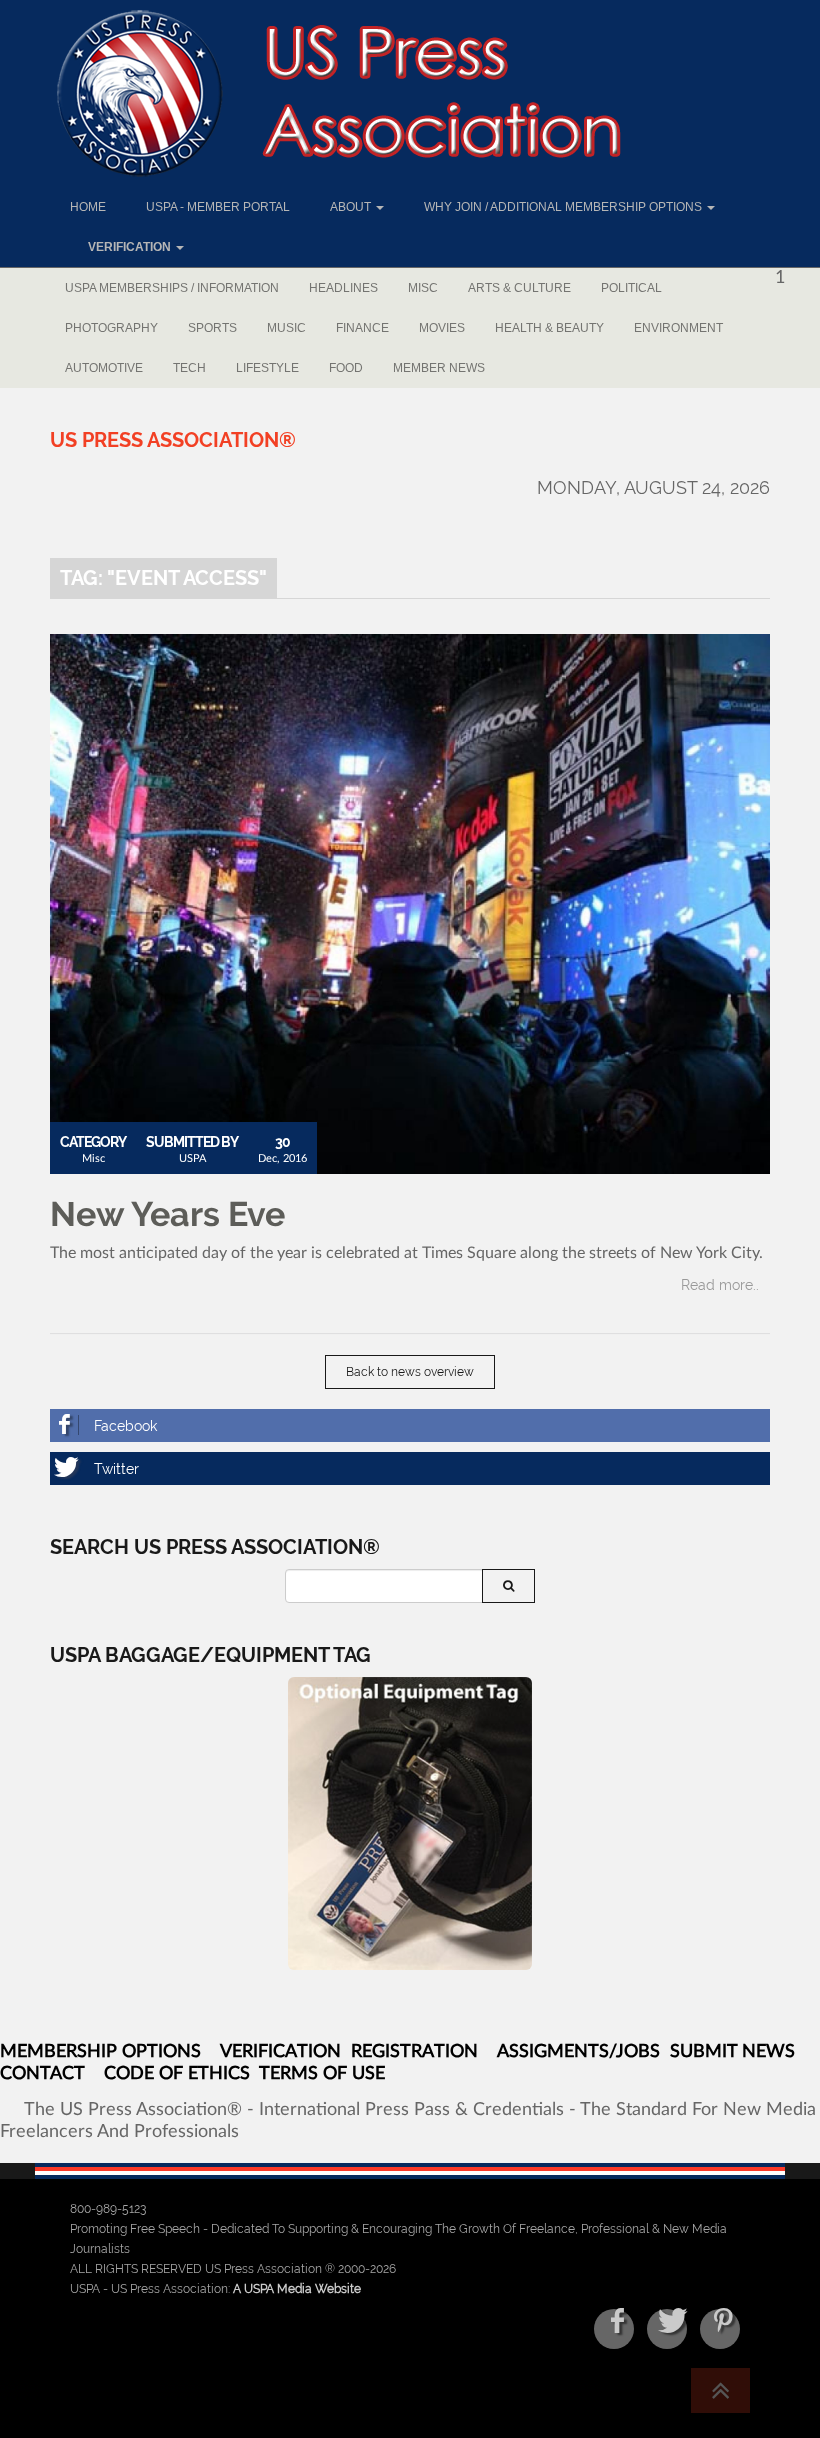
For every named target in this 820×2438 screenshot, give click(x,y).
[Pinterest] (720, 2329)
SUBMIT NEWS (732, 2052)
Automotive (104, 368)
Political (631, 288)
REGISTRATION (414, 2052)
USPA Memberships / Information (172, 288)
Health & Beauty (549, 328)
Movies (442, 328)
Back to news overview (410, 1372)
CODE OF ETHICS (177, 2074)
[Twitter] (410, 1468)
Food (346, 368)
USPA (192, 1158)
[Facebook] (410, 1425)
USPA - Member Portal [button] (218, 207)
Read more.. (720, 1285)
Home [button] (88, 207)
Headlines (343, 288)
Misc (423, 288)
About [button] (352, 207)
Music (286, 328)
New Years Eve (167, 1214)
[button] (127, 247)
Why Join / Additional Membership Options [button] (564, 207)
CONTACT (42, 2074)
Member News (439, 368)
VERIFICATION (280, 2052)
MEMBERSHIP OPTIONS (100, 2052)
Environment (678, 328)
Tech (189, 368)
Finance (362, 328)
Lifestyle (267, 368)
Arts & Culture (519, 288)
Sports (212, 328)
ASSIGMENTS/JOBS (578, 2052)
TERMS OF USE (322, 2074)
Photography (111, 328)
